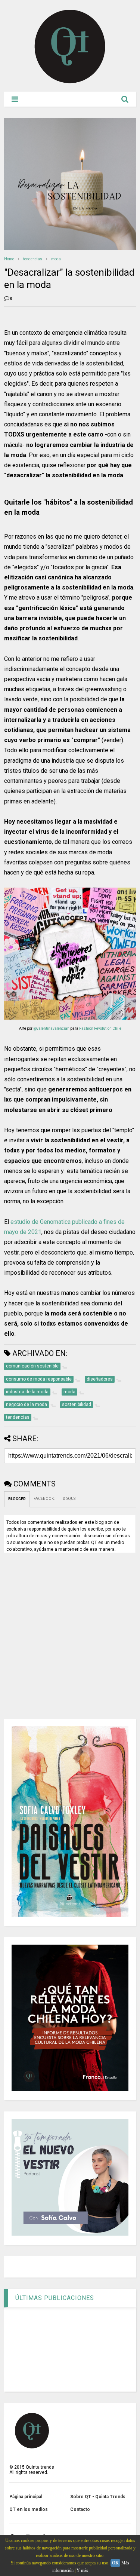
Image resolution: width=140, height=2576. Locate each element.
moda (56, 259)
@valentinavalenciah (51, 1028)
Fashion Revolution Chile (100, 1028)
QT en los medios (29, 2509)
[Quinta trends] (70, 82)
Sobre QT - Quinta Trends (98, 2497)
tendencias (33, 259)
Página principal (26, 2497)
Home (9, 259)
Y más (82, 2570)
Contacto (80, 2509)
